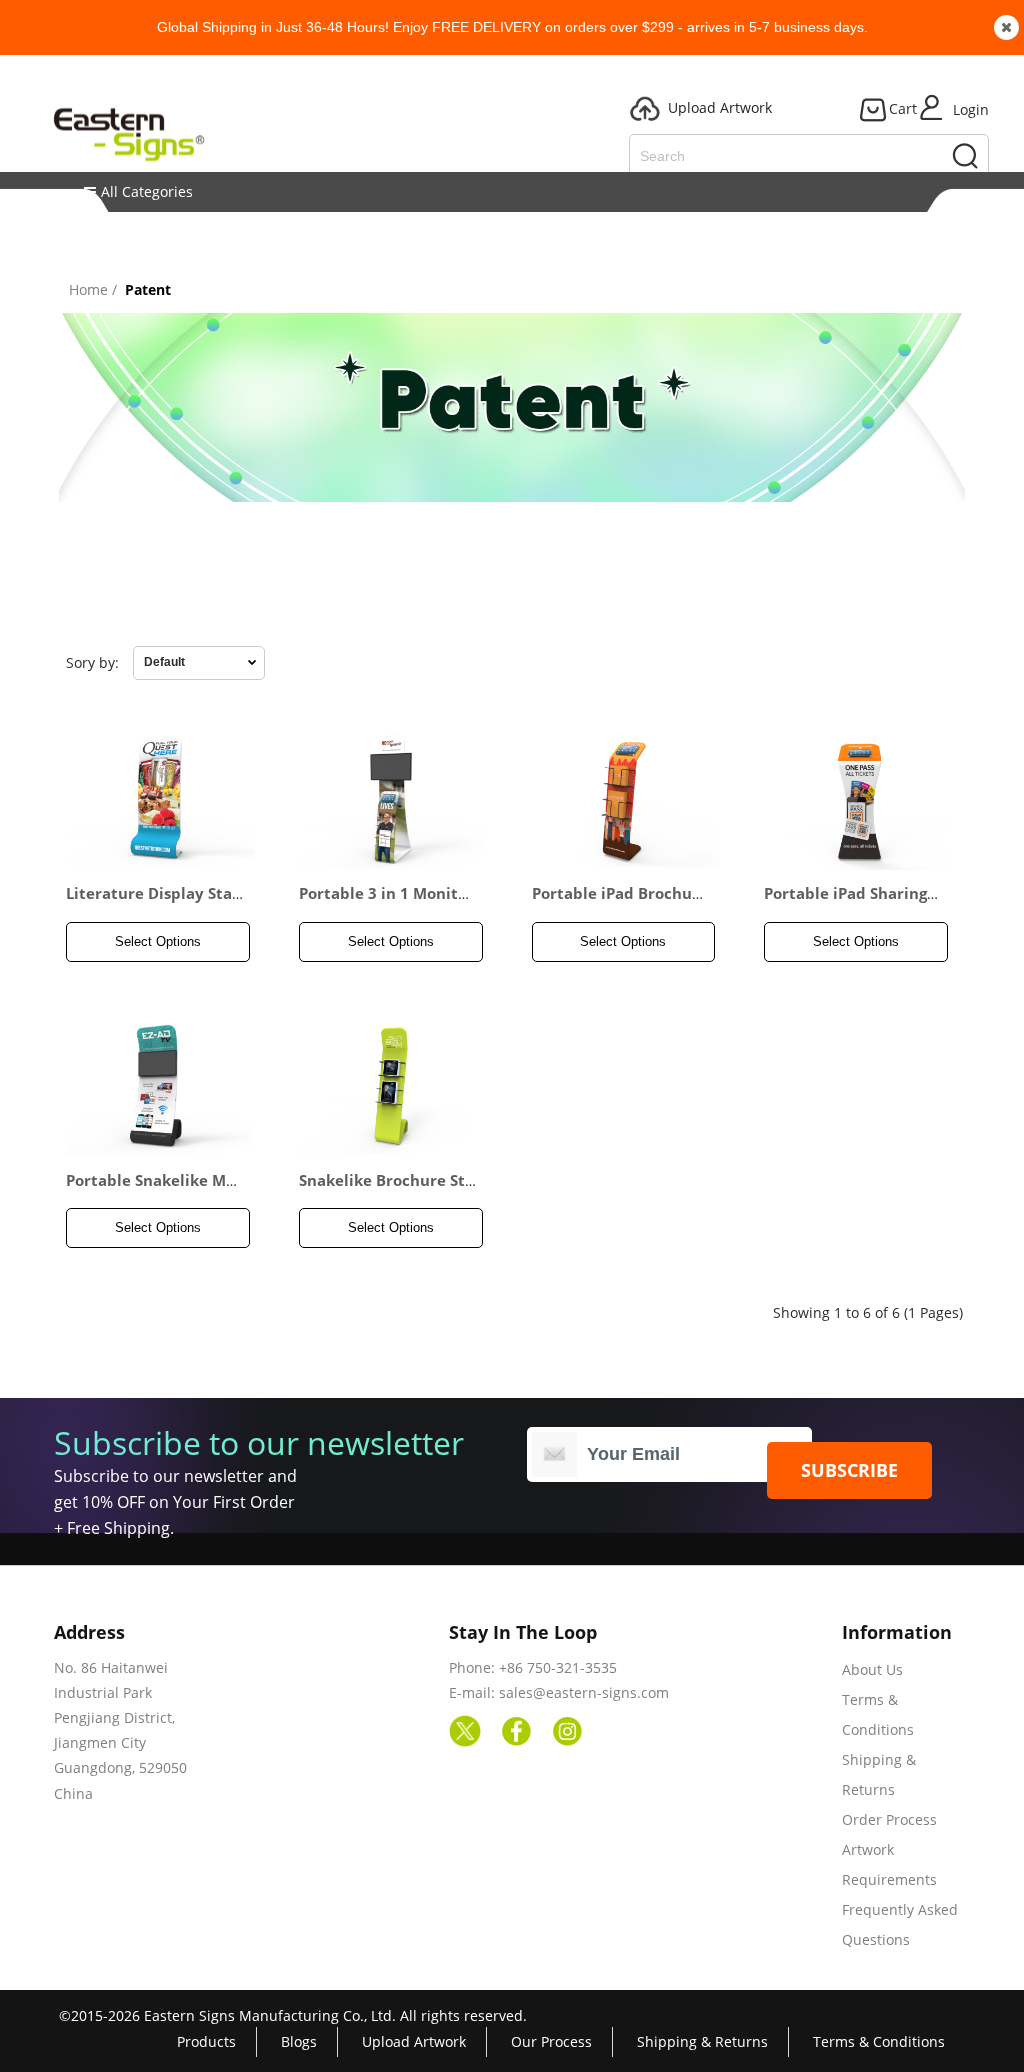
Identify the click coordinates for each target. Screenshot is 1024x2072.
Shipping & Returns (702, 2041)
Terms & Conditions (879, 2041)
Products (206, 2041)
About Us (872, 1669)
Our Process (551, 2041)
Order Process (889, 1819)
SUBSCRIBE (849, 1470)
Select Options (158, 941)
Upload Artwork (414, 2041)
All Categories (147, 191)
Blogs (299, 2041)
